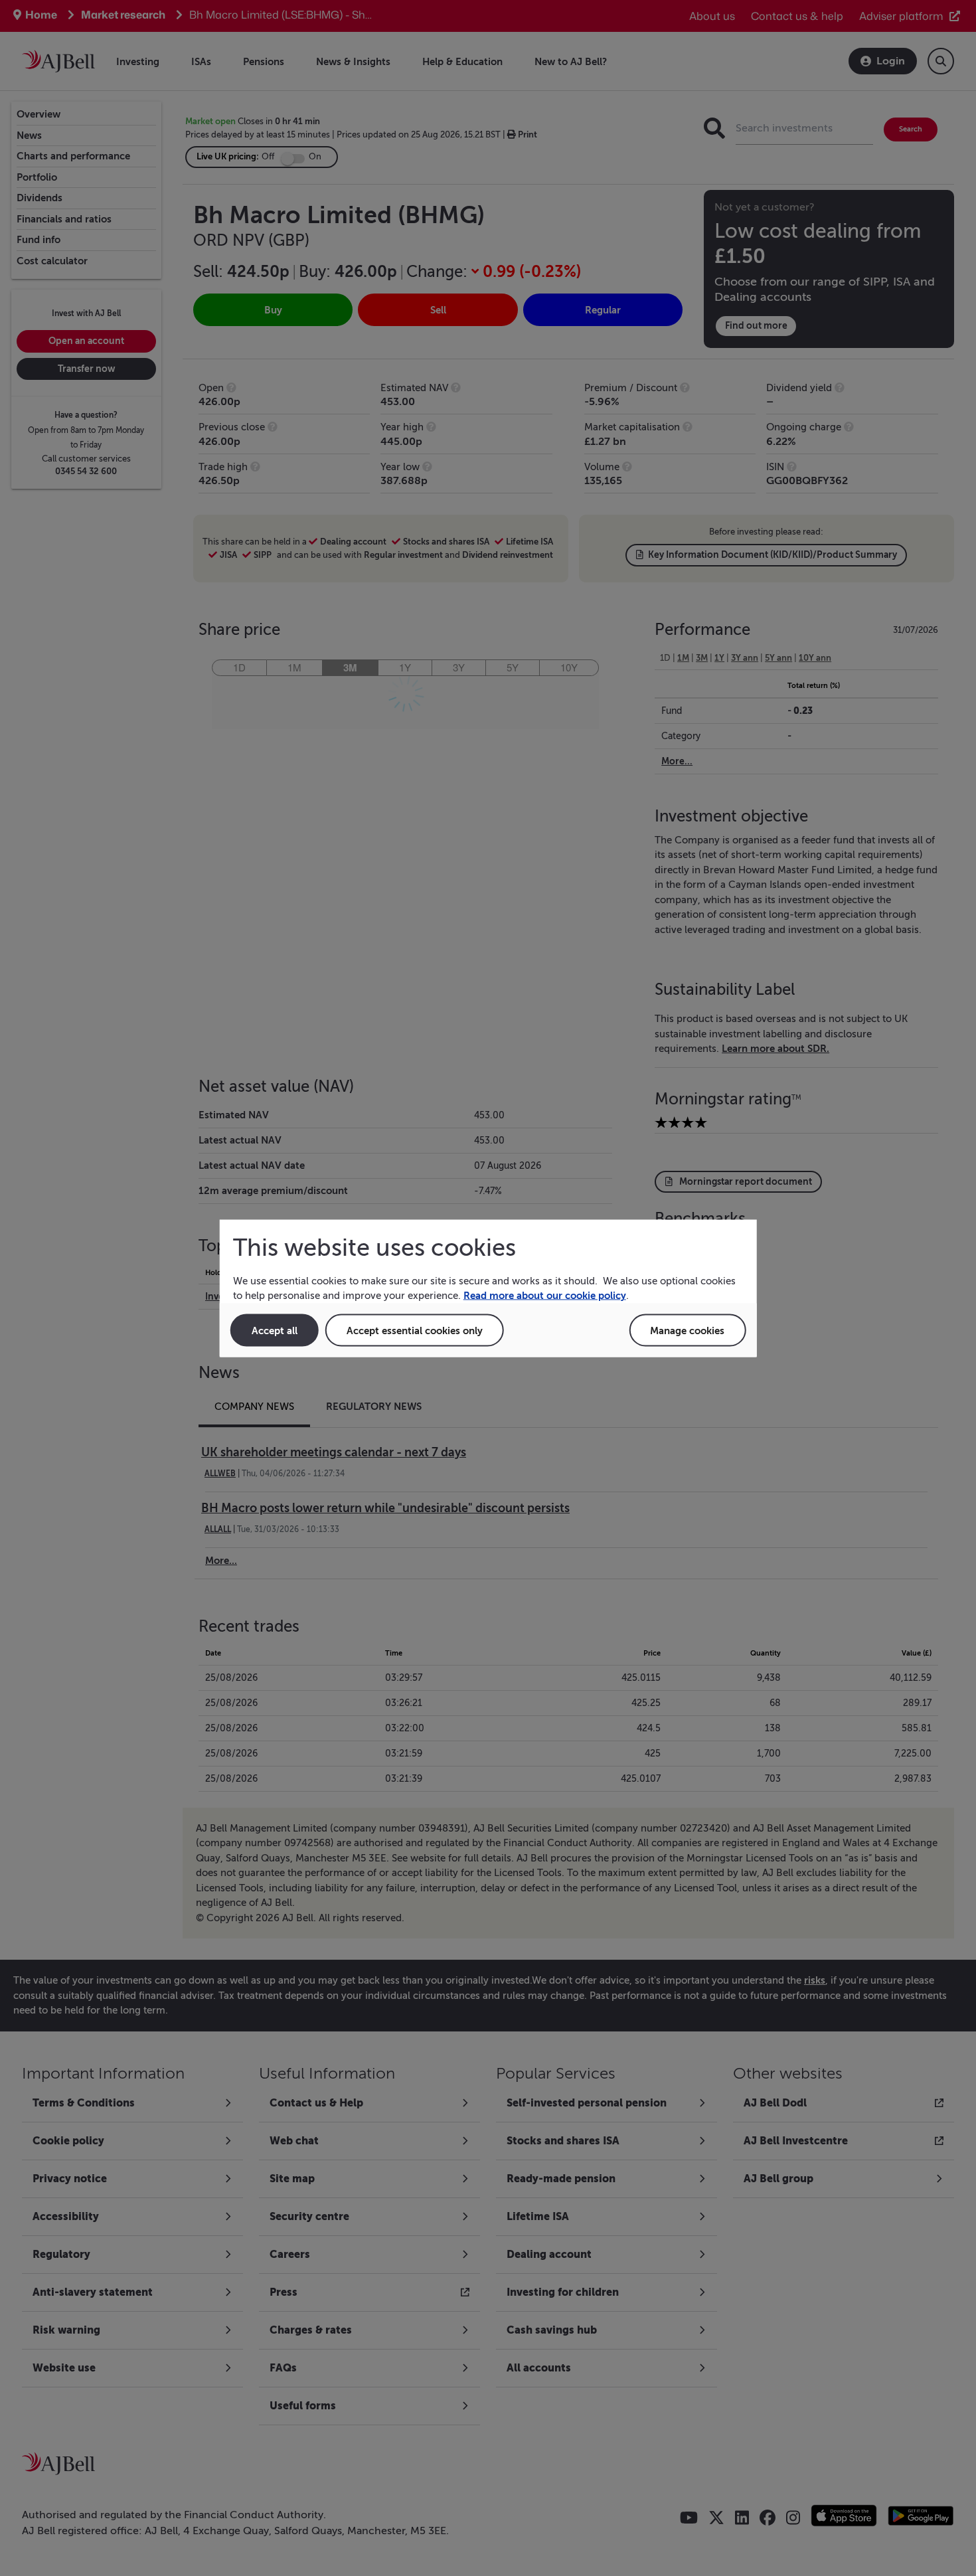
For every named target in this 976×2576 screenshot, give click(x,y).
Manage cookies (687, 1330)
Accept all (275, 1330)
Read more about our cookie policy (545, 1295)
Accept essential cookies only (415, 1330)
